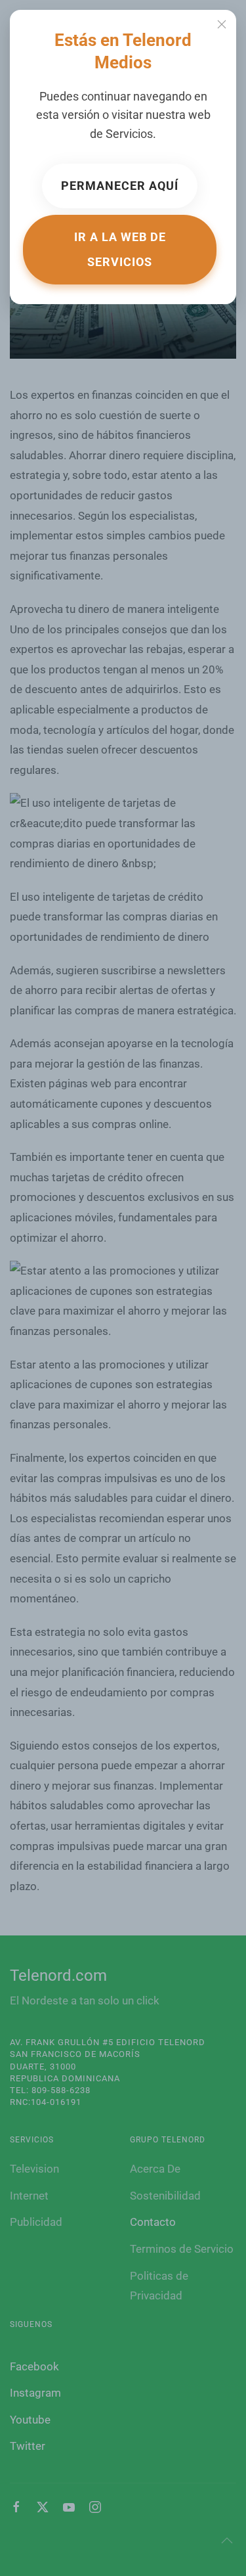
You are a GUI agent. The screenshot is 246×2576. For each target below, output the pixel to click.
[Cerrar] (222, 24)
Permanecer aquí (120, 186)
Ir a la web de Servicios (120, 249)
